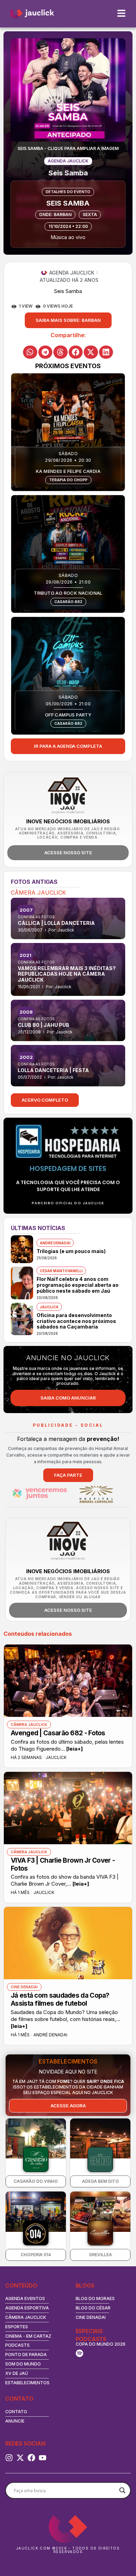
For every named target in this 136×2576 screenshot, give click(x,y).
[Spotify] (80, 2353)
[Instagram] (9, 2458)
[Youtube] (43, 2458)
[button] (68, 320)
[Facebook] (31, 2458)
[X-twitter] (20, 2458)
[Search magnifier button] (122, 2490)
